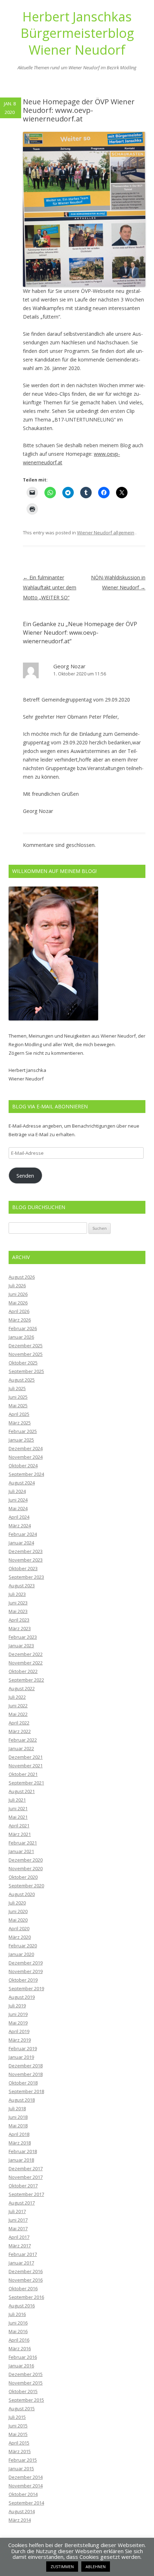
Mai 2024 (18, 1508)
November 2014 (26, 2486)
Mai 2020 (18, 1920)
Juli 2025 (17, 1388)
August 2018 (22, 2100)
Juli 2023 (17, 1594)
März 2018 (20, 2143)
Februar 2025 (23, 1431)
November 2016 (26, 2280)
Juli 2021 (17, 1800)
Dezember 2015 (26, 2374)
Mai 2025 (18, 1406)
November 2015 (26, 2383)
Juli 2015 (17, 2417)
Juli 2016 (17, 2314)
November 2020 (26, 1868)
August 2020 (22, 1894)
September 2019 (26, 1988)
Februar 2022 (23, 1740)
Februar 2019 (23, 2048)
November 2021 (26, 1766)
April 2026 (19, 1311)
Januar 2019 (21, 2057)
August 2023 (22, 1586)
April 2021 (19, 1826)
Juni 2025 (18, 1397)
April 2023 (19, 1620)
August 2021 (22, 1791)
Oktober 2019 (23, 1980)
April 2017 (19, 2237)
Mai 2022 (18, 1714)
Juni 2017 (18, 2220)
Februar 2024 (23, 1534)
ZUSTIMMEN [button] (62, 2567)
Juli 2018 (17, 2108)
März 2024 (20, 1526)
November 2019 (26, 1971)
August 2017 (22, 2203)
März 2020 (20, 1937)
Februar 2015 (23, 2460)
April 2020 (19, 1928)
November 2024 (26, 1457)
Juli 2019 (17, 2006)
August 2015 (22, 2408)
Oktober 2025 (23, 1363)
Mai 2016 (18, 2331)
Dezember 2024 (26, 1448)
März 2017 (20, 2246)
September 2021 (26, 1783)
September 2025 (26, 1371)
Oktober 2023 (23, 1568)
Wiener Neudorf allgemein (106, 533)
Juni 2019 (18, 2014)
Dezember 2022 (26, 1654)
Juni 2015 (18, 2426)
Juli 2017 (17, 2211)
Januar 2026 (21, 1337)
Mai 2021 (18, 1817)
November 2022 (26, 1663)
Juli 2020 (17, 1903)
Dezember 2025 (26, 1346)
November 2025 (26, 1354)
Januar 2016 (21, 2366)
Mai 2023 (18, 1611)
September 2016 (26, 2297)
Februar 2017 (23, 2254)
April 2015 (19, 2443)
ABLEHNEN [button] (96, 2567)
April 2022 (19, 1723)
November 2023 (26, 1560)
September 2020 (26, 1886)
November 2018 (26, 2074)
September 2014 (26, 2503)
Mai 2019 (18, 2023)
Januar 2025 (21, 1440)
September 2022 (26, 1680)
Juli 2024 (17, 1491)
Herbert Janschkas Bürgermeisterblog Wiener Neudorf (77, 33)
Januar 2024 (21, 1543)
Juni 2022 (18, 1706)
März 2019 (20, 2040)
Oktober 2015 (23, 2391)
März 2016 (20, 2348)
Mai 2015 (18, 2434)
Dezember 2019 (26, 1963)
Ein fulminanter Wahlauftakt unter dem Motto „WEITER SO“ (50, 587)
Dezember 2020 (26, 1860)
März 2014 (20, 2520)
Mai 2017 (18, 2228)
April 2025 (19, 1414)
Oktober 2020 (23, 1877)
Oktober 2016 (23, 2288)
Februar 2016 (23, 2357)
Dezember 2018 (26, 2066)
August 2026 (22, 1277)
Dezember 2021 (26, 1757)
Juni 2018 (18, 2117)
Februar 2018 (23, 2151)
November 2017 (26, 2177)
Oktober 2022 (23, 1671)
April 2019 (19, 2031)
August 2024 (22, 1483)
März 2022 (20, 1731)
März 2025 (20, 1423)
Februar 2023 (23, 1637)
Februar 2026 (23, 1328)
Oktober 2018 (23, 2083)
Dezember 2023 (26, 1551)
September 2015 (26, 2400)
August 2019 (22, 1997)
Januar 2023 (21, 1646)
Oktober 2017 (23, 2186)
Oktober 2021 (23, 1774)
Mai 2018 (18, 2126)
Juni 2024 (18, 1500)
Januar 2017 (21, 2263)
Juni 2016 (18, 2323)
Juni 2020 (18, 1911)
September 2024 (26, 1474)
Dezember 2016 (26, 2271)
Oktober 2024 (23, 1466)
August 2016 (22, 2306)
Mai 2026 (18, 1303)
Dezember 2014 (26, 2477)
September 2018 (26, 2091)
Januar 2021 (21, 1851)
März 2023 (20, 1628)
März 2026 (20, 1320)
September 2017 (26, 2194)
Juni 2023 (18, 1603)
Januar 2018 (21, 2160)
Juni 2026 (18, 1294)
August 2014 (22, 2511)
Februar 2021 (23, 1843)
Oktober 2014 (23, 2494)
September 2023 (26, 1577)
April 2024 (19, 1517)
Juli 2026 (17, 1285)
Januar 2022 (21, 1748)
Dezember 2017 (26, 2168)
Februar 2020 (23, 1946)
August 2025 (22, 1380)
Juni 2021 (18, 1808)
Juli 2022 (17, 1697)
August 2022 (22, 1688)
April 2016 (19, 2340)
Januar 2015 (21, 2468)
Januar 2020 (21, 1954)
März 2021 (20, 1834)
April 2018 (19, 2134)
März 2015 (20, 2451)
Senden (25, 1175)
